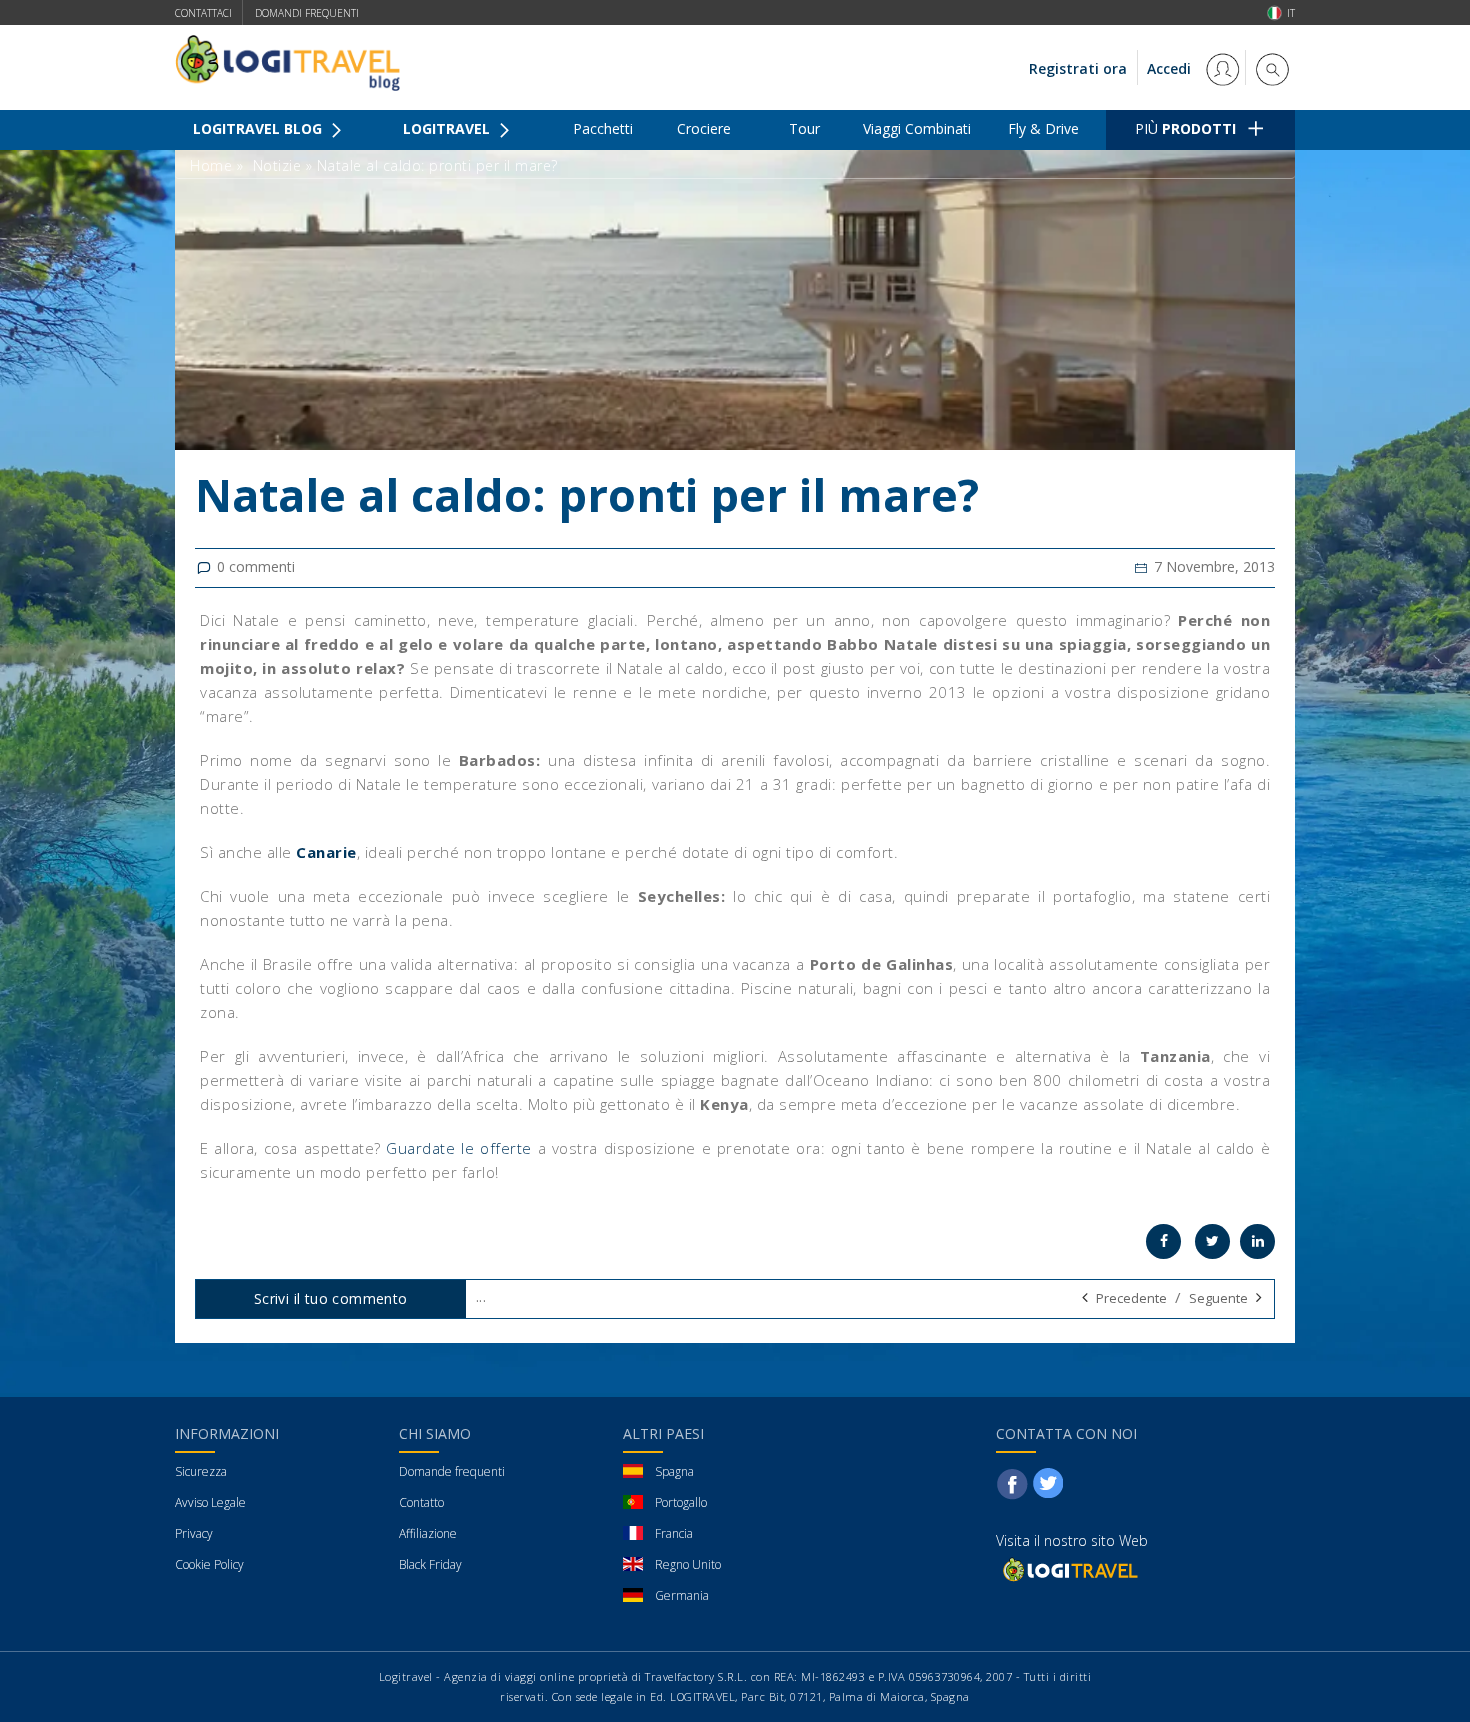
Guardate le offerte (458, 1148)
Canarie (326, 852)
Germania (682, 1595)
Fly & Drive (1043, 128)
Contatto (421, 1502)
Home (211, 165)
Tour (804, 128)
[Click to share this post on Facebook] (1163, 1241)
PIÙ (1185, 128)
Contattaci (203, 13)
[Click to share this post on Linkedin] (1257, 1241)
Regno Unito (688, 1564)
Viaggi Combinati (917, 128)
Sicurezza (201, 1471)
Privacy (194, 1533)
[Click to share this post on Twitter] (1212, 1241)
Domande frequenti (452, 1471)
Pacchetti (603, 128)
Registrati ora (1078, 68)
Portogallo (681, 1502)
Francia (674, 1533)
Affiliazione (428, 1533)
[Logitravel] (1069, 1568)
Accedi (1171, 68)
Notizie (277, 165)
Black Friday (430, 1564)
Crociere (704, 128)
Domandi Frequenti (307, 13)
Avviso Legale (210, 1502)
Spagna (674, 1471)
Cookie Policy (209, 1564)
